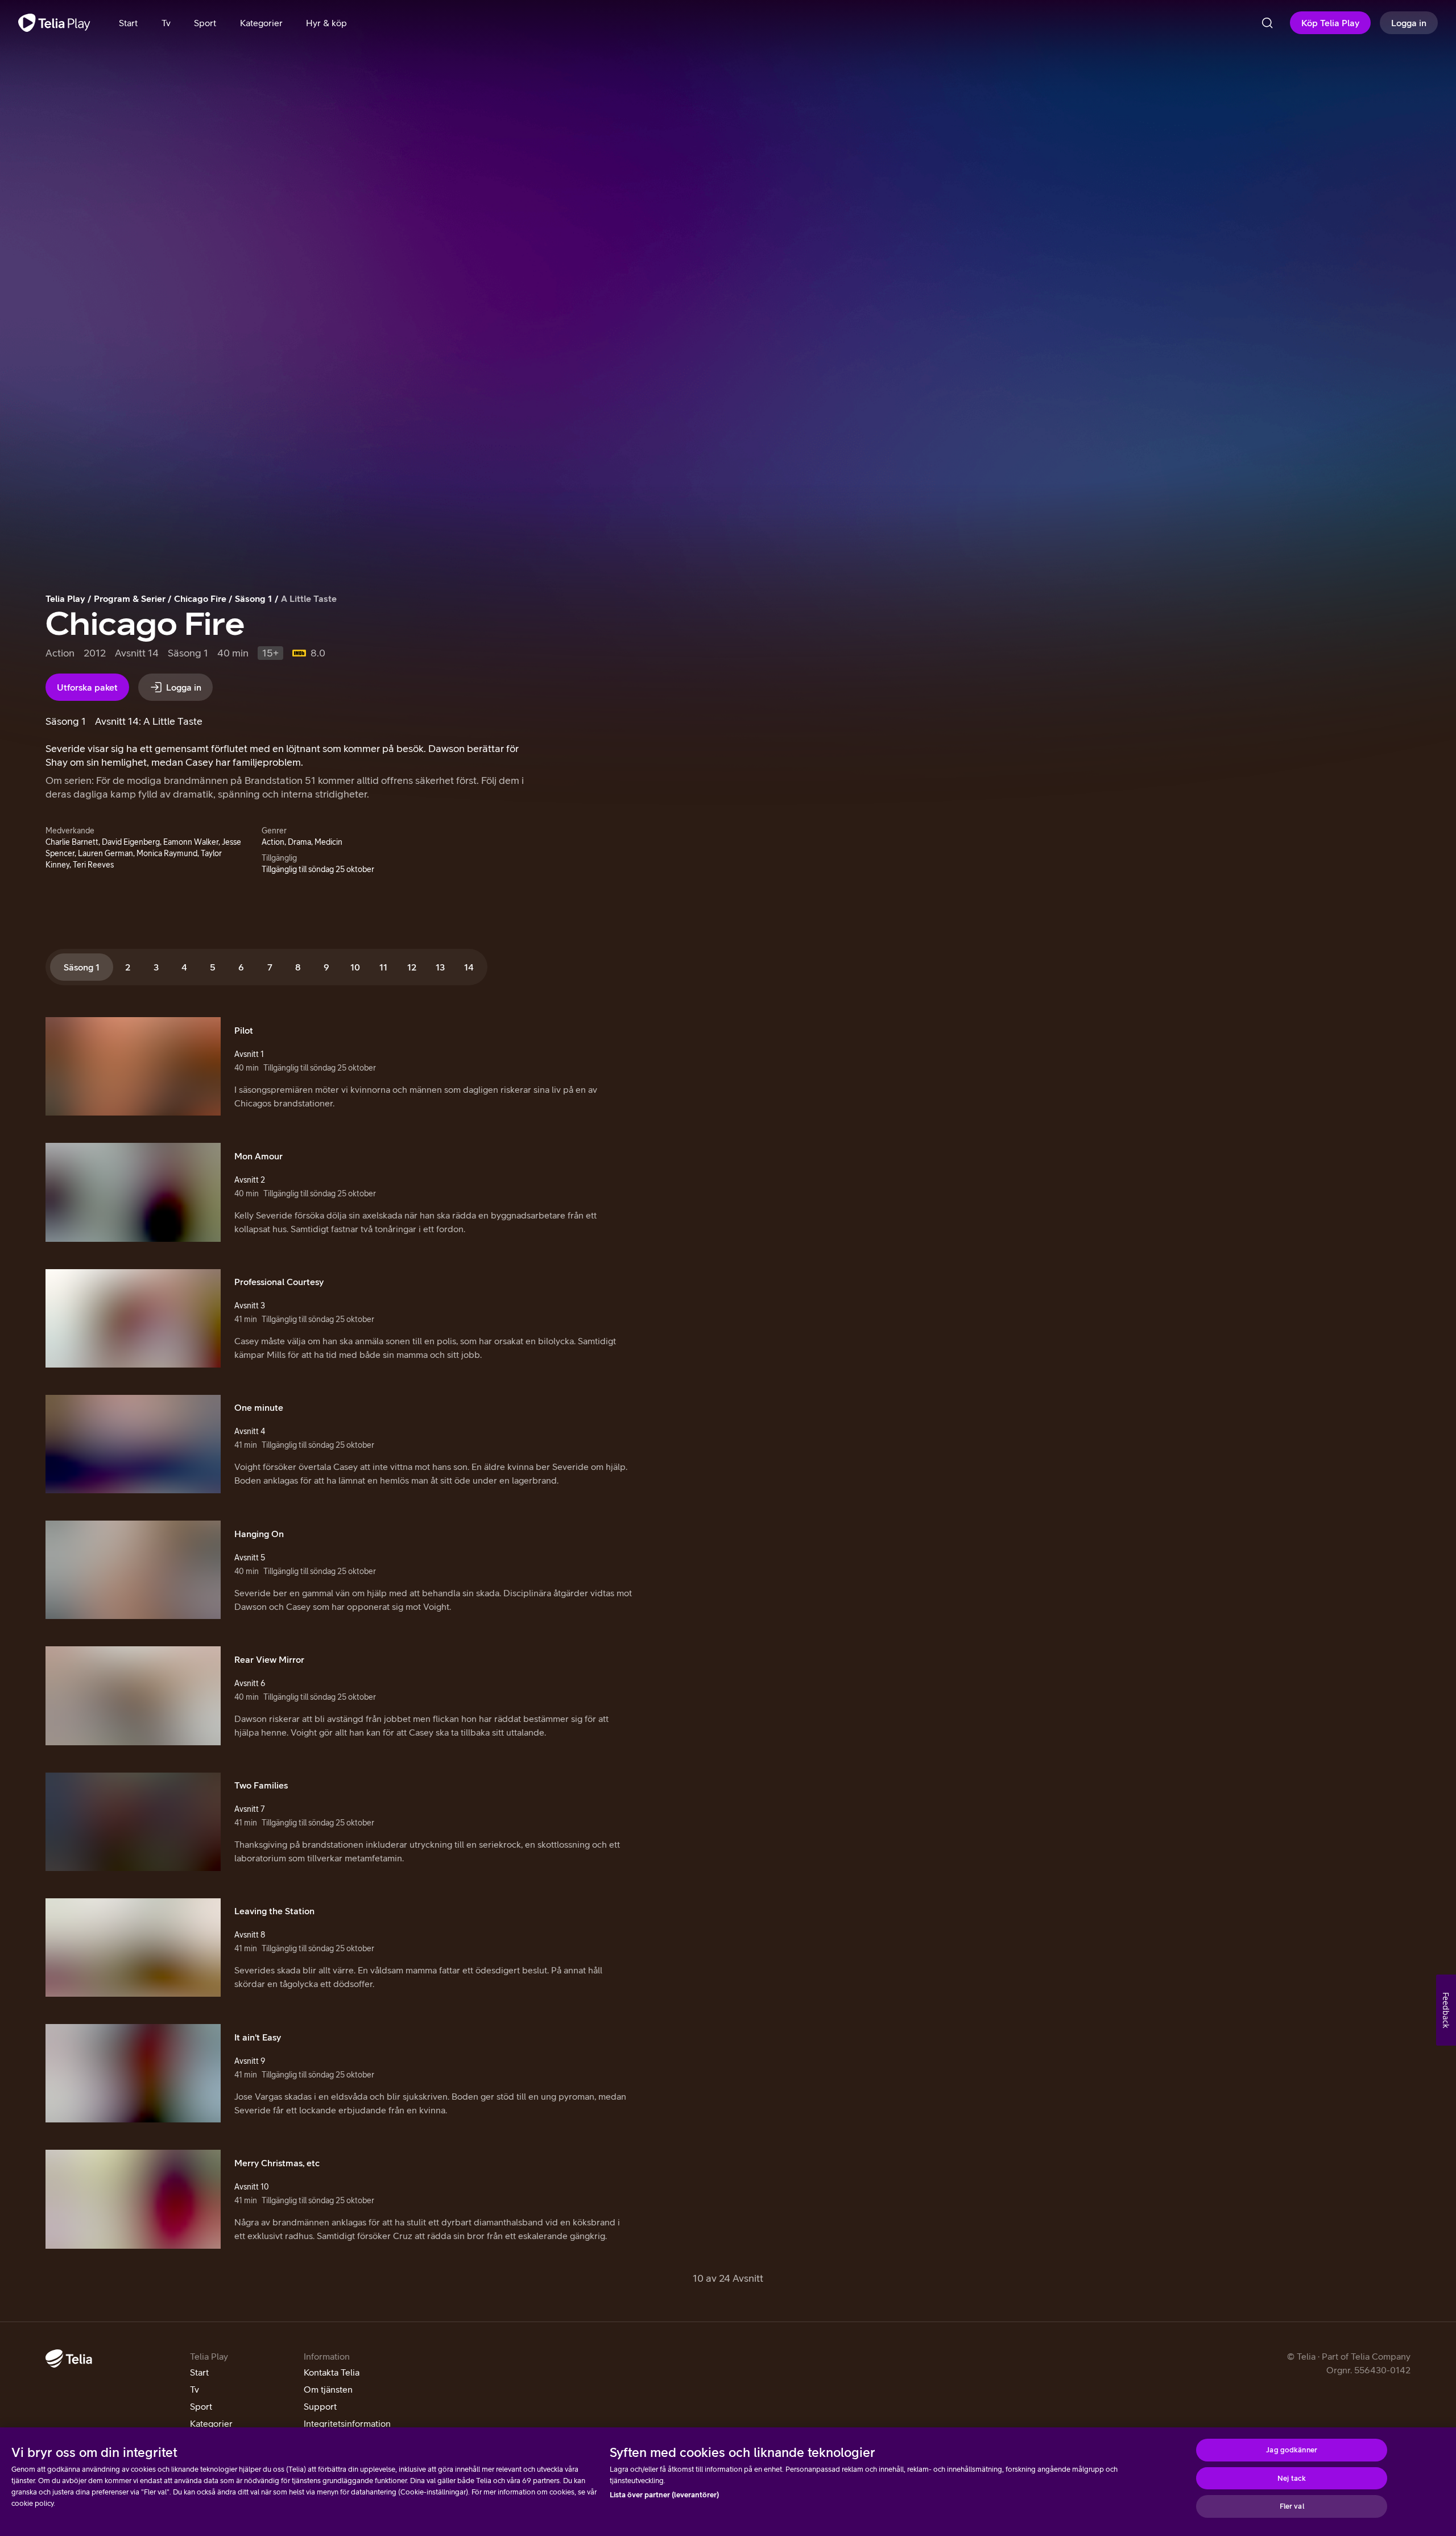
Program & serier (130, 598)
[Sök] (1267, 23)
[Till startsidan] (54, 23)
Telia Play (65, 598)
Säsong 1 (254, 598)
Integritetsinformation (347, 2423)
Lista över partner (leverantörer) (664, 2495)
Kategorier (211, 2423)
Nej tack (1292, 2478)
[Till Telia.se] (69, 2359)
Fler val (1292, 2506)
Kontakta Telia (332, 2372)
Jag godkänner (1292, 2450)
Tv (195, 2389)
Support (320, 2406)
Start (199, 2372)
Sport (201, 2406)
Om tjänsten (328, 2389)
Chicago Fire (200, 598)
